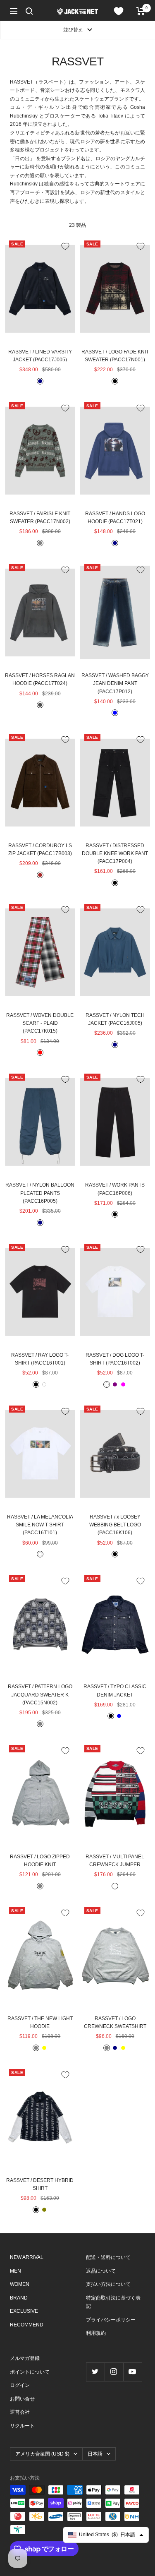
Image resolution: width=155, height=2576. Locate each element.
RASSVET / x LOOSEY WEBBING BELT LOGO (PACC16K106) (115, 1525)
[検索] (29, 11)
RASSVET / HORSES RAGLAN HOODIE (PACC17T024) (40, 679)
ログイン (20, 2385)
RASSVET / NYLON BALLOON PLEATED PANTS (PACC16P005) (40, 1193)
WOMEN (20, 2284)
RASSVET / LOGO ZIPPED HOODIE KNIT (40, 1861)
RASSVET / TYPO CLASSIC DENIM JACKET (115, 1690)
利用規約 (96, 2333)
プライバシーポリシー (111, 2320)
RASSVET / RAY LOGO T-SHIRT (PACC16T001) (40, 1359)
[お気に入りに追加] (65, 246)
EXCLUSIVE (24, 2311)
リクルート (22, 2426)
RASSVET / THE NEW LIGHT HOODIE (40, 2022)
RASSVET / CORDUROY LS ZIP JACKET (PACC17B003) (40, 849)
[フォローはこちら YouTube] (132, 2372)
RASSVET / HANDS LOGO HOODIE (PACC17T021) (115, 518)
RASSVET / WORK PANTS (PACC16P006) (115, 1189)
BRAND (19, 2298)
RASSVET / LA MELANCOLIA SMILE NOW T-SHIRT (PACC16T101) (40, 1525)
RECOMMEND (27, 2325)
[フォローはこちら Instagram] (114, 2372)
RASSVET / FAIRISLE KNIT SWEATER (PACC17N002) (40, 518)
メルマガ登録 (25, 2358)
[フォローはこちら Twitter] (95, 2372)
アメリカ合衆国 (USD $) (42, 2454)
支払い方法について (108, 2284)
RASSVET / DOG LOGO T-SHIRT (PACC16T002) (115, 1359)
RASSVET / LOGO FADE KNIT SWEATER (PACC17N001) (115, 356)
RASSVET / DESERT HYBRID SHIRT (40, 2184)
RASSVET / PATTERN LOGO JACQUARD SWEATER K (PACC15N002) (40, 1694)
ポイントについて (30, 2372)
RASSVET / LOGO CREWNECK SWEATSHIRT (115, 2022)
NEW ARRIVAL (27, 2257)
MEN (15, 2271)
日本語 (95, 2454)
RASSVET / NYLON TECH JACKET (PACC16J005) (115, 1019)
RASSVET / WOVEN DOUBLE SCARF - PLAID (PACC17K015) (40, 1023)
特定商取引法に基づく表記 (113, 2302)
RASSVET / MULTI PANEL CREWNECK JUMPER (115, 1861)
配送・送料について (108, 2257)
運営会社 (20, 2412)
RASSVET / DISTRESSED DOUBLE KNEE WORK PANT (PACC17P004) (115, 853)
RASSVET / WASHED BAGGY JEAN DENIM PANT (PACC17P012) (115, 683)
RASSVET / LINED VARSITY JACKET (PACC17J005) (40, 356)
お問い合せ (22, 2399)
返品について (101, 2271)
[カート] (141, 11)
